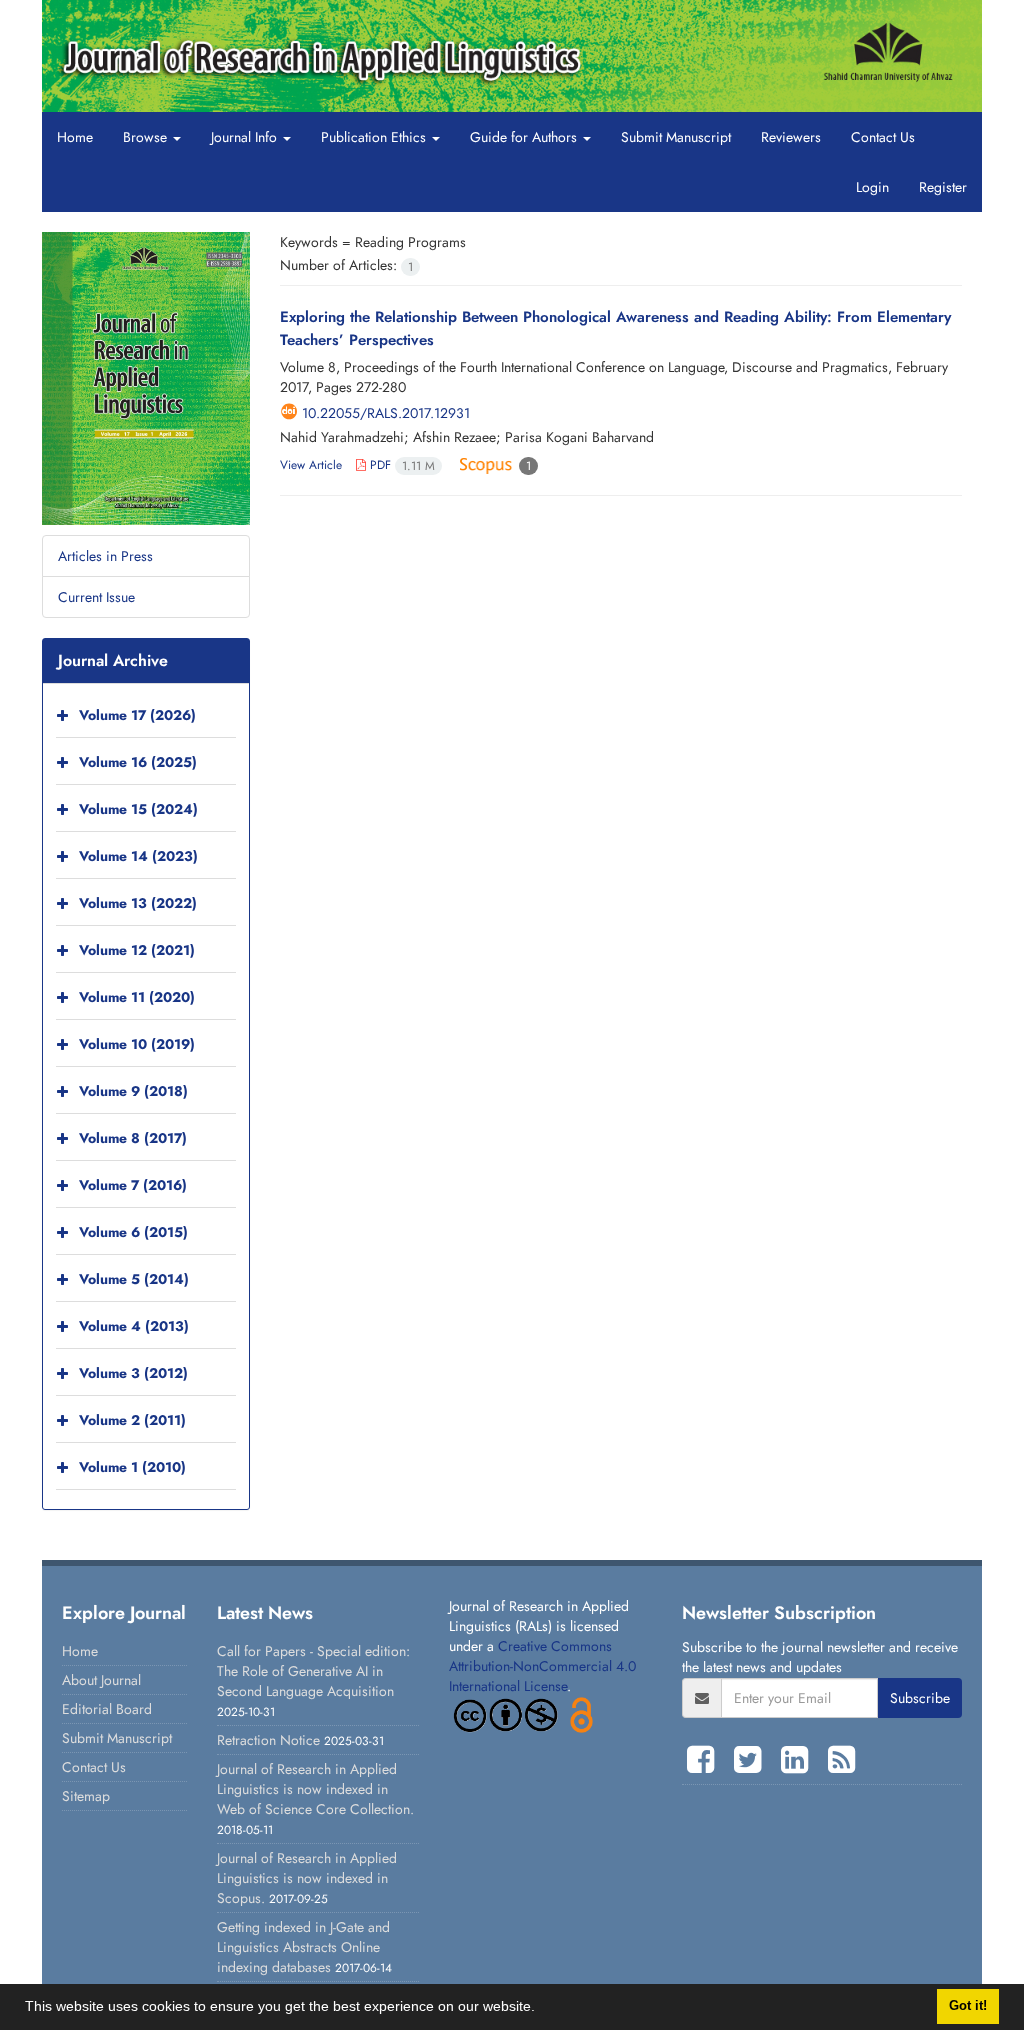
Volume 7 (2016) (133, 1185)
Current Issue (96, 597)
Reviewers (791, 137)
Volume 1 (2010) (132, 1467)
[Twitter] (752, 1760)
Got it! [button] (968, 2006)
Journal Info (246, 137)
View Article (311, 465)
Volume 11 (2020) (137, 997)
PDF (400, 465)
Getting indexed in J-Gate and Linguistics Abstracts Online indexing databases (303, 1947)
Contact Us (883, 137)
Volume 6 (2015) (133, 1232)
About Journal (101, 1680)
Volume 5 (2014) (134, 1279)
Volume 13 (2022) (138, 903)
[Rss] (841, 1760)
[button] (542, 2009)
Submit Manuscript (676, 137)
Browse (147, 137)
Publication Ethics (375, 137)
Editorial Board (107, 1709)
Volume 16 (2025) (138, 762)
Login (872, 187)
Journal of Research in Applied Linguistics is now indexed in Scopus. (307, 1878)
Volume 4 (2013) (134, 1326)
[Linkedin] (799, 1760)
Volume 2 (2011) (132, 1420)
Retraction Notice (268, 1740)
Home (75, 137)
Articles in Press (105, 556)
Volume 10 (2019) (137, 1044)
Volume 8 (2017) (133, 1138)
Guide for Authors (525, 137)
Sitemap (86, 1796)
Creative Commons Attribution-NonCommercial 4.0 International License (542, 1666)
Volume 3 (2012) (133, 1373)
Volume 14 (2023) (138, 856)
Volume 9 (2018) (133, 1091)
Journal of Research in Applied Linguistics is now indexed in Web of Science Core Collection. (315, 1789)
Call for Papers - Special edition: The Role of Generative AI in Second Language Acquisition (313, 1671)
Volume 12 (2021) (137, 950)
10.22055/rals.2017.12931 (386, 413)
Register (943, 187)
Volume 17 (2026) (137, 715)
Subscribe (920, 1698)
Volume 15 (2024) (138, 809)
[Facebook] (705, 1760)
